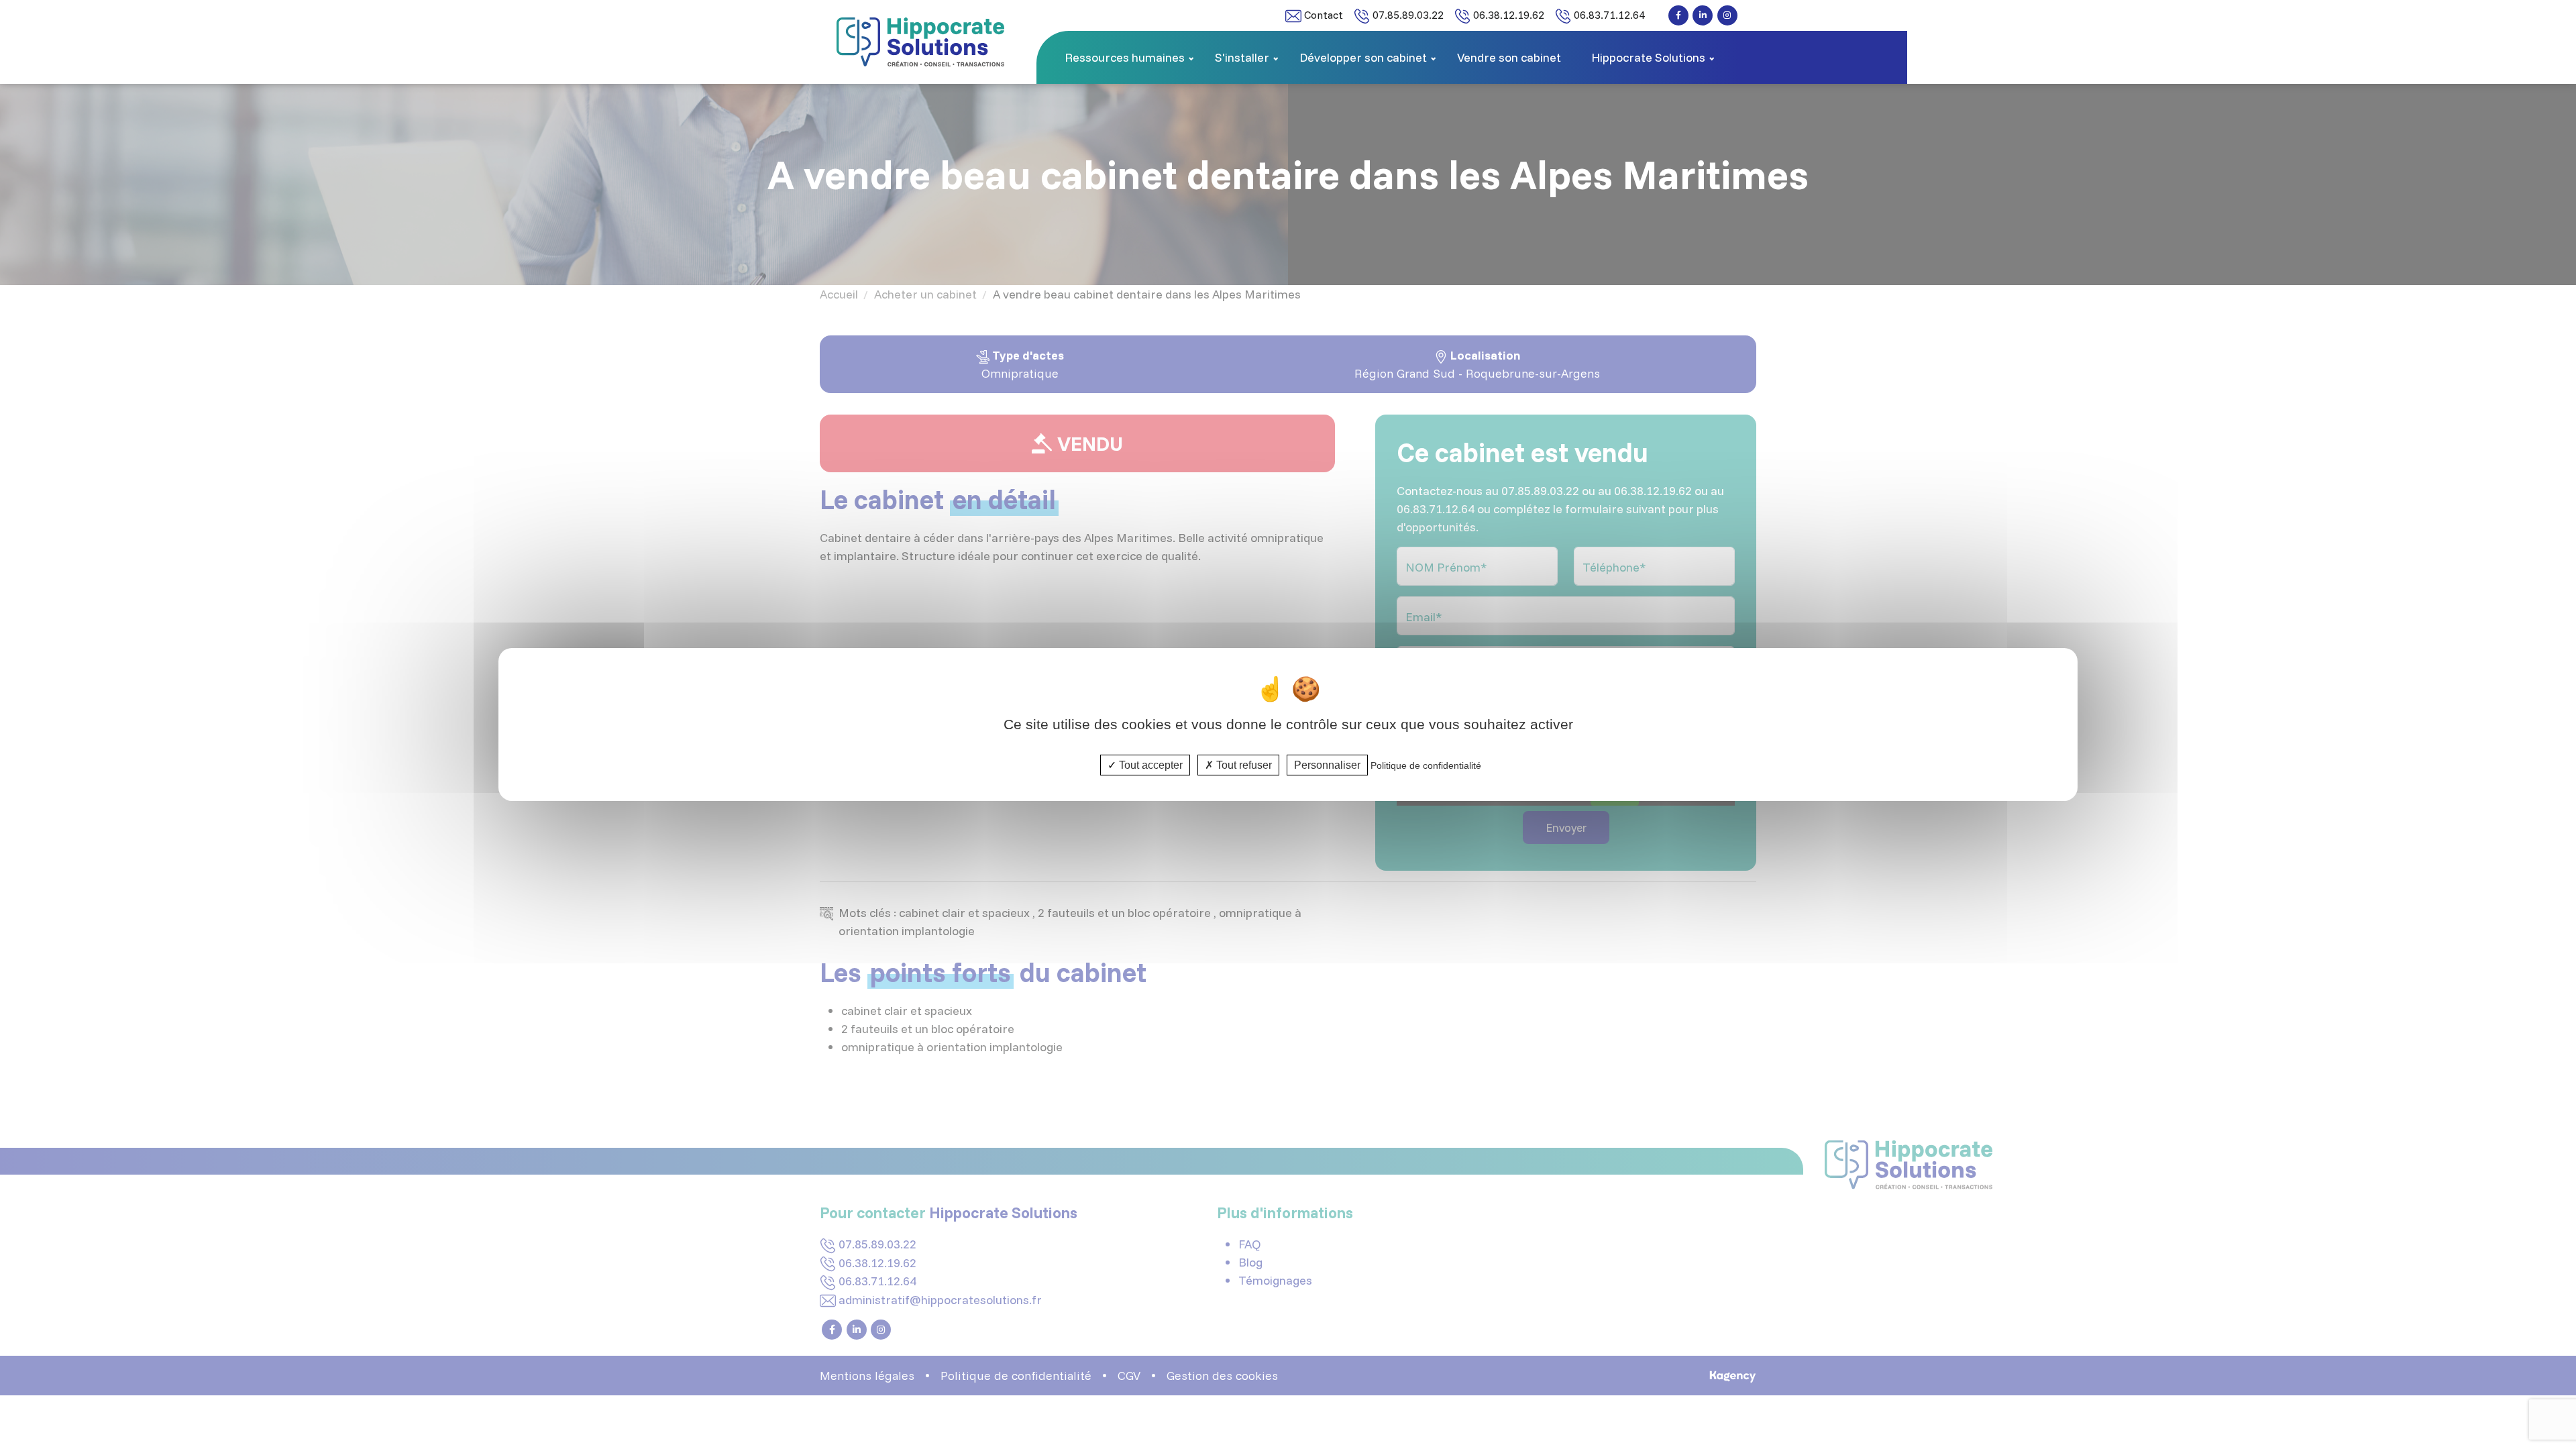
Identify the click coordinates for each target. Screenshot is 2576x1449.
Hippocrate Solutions (1648, 57)
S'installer (1242, 57)
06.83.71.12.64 (1608, 15)
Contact (1322, 15)
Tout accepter (1149, 765)
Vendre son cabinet (1509, 57)
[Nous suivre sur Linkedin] (1703, 15)
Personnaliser (1327, 765)
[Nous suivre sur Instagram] (1727, 15)
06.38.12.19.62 (1507, 15)
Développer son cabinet (1363, 57)
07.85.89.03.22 (1407, 15)
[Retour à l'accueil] (920, 41)
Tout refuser (1243, 765)
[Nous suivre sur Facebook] (1678, 15)
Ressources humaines (1125, 57)
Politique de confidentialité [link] (1426, 765)
